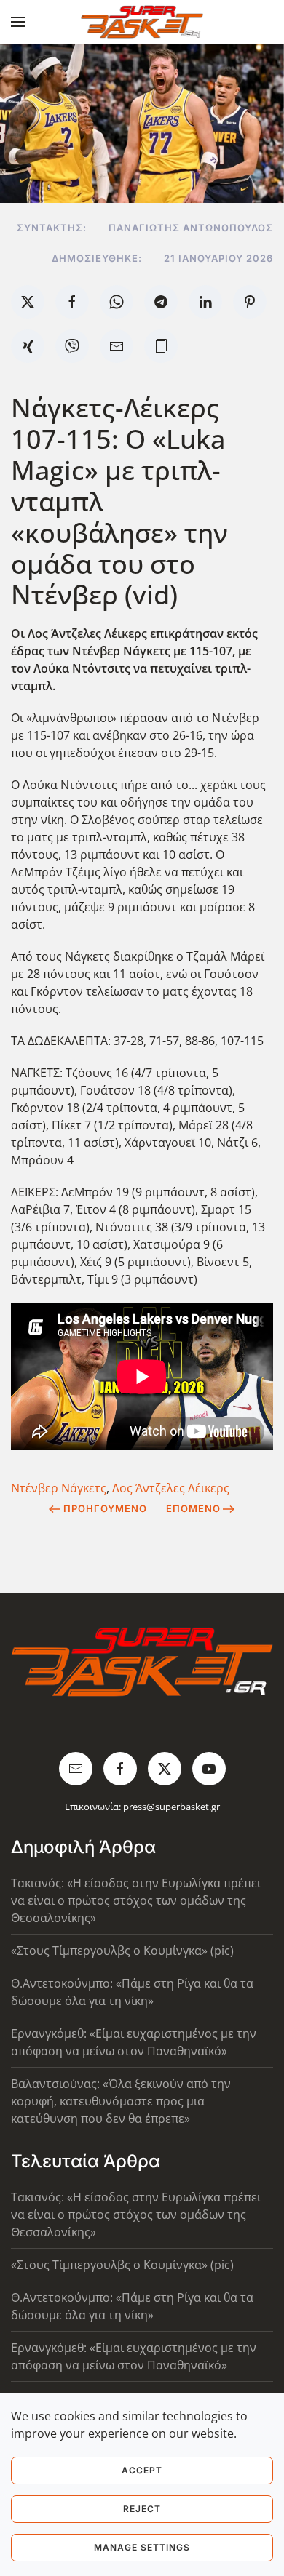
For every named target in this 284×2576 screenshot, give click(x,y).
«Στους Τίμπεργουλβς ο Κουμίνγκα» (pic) (122, 1951)
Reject (142, 2509)
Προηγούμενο (105, 1508)
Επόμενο (193, 1508)
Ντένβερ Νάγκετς (59, 1488)
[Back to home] (142, 22)
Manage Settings (142, 2547)
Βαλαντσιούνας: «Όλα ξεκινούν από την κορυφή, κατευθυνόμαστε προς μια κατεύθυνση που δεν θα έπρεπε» (121, 2101)
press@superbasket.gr (171, 1807)
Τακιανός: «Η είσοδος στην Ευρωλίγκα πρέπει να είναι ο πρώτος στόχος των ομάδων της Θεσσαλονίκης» (136, 1900)
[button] (18, 22)
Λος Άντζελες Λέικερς (171, 1488)
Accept (142, 2470)
